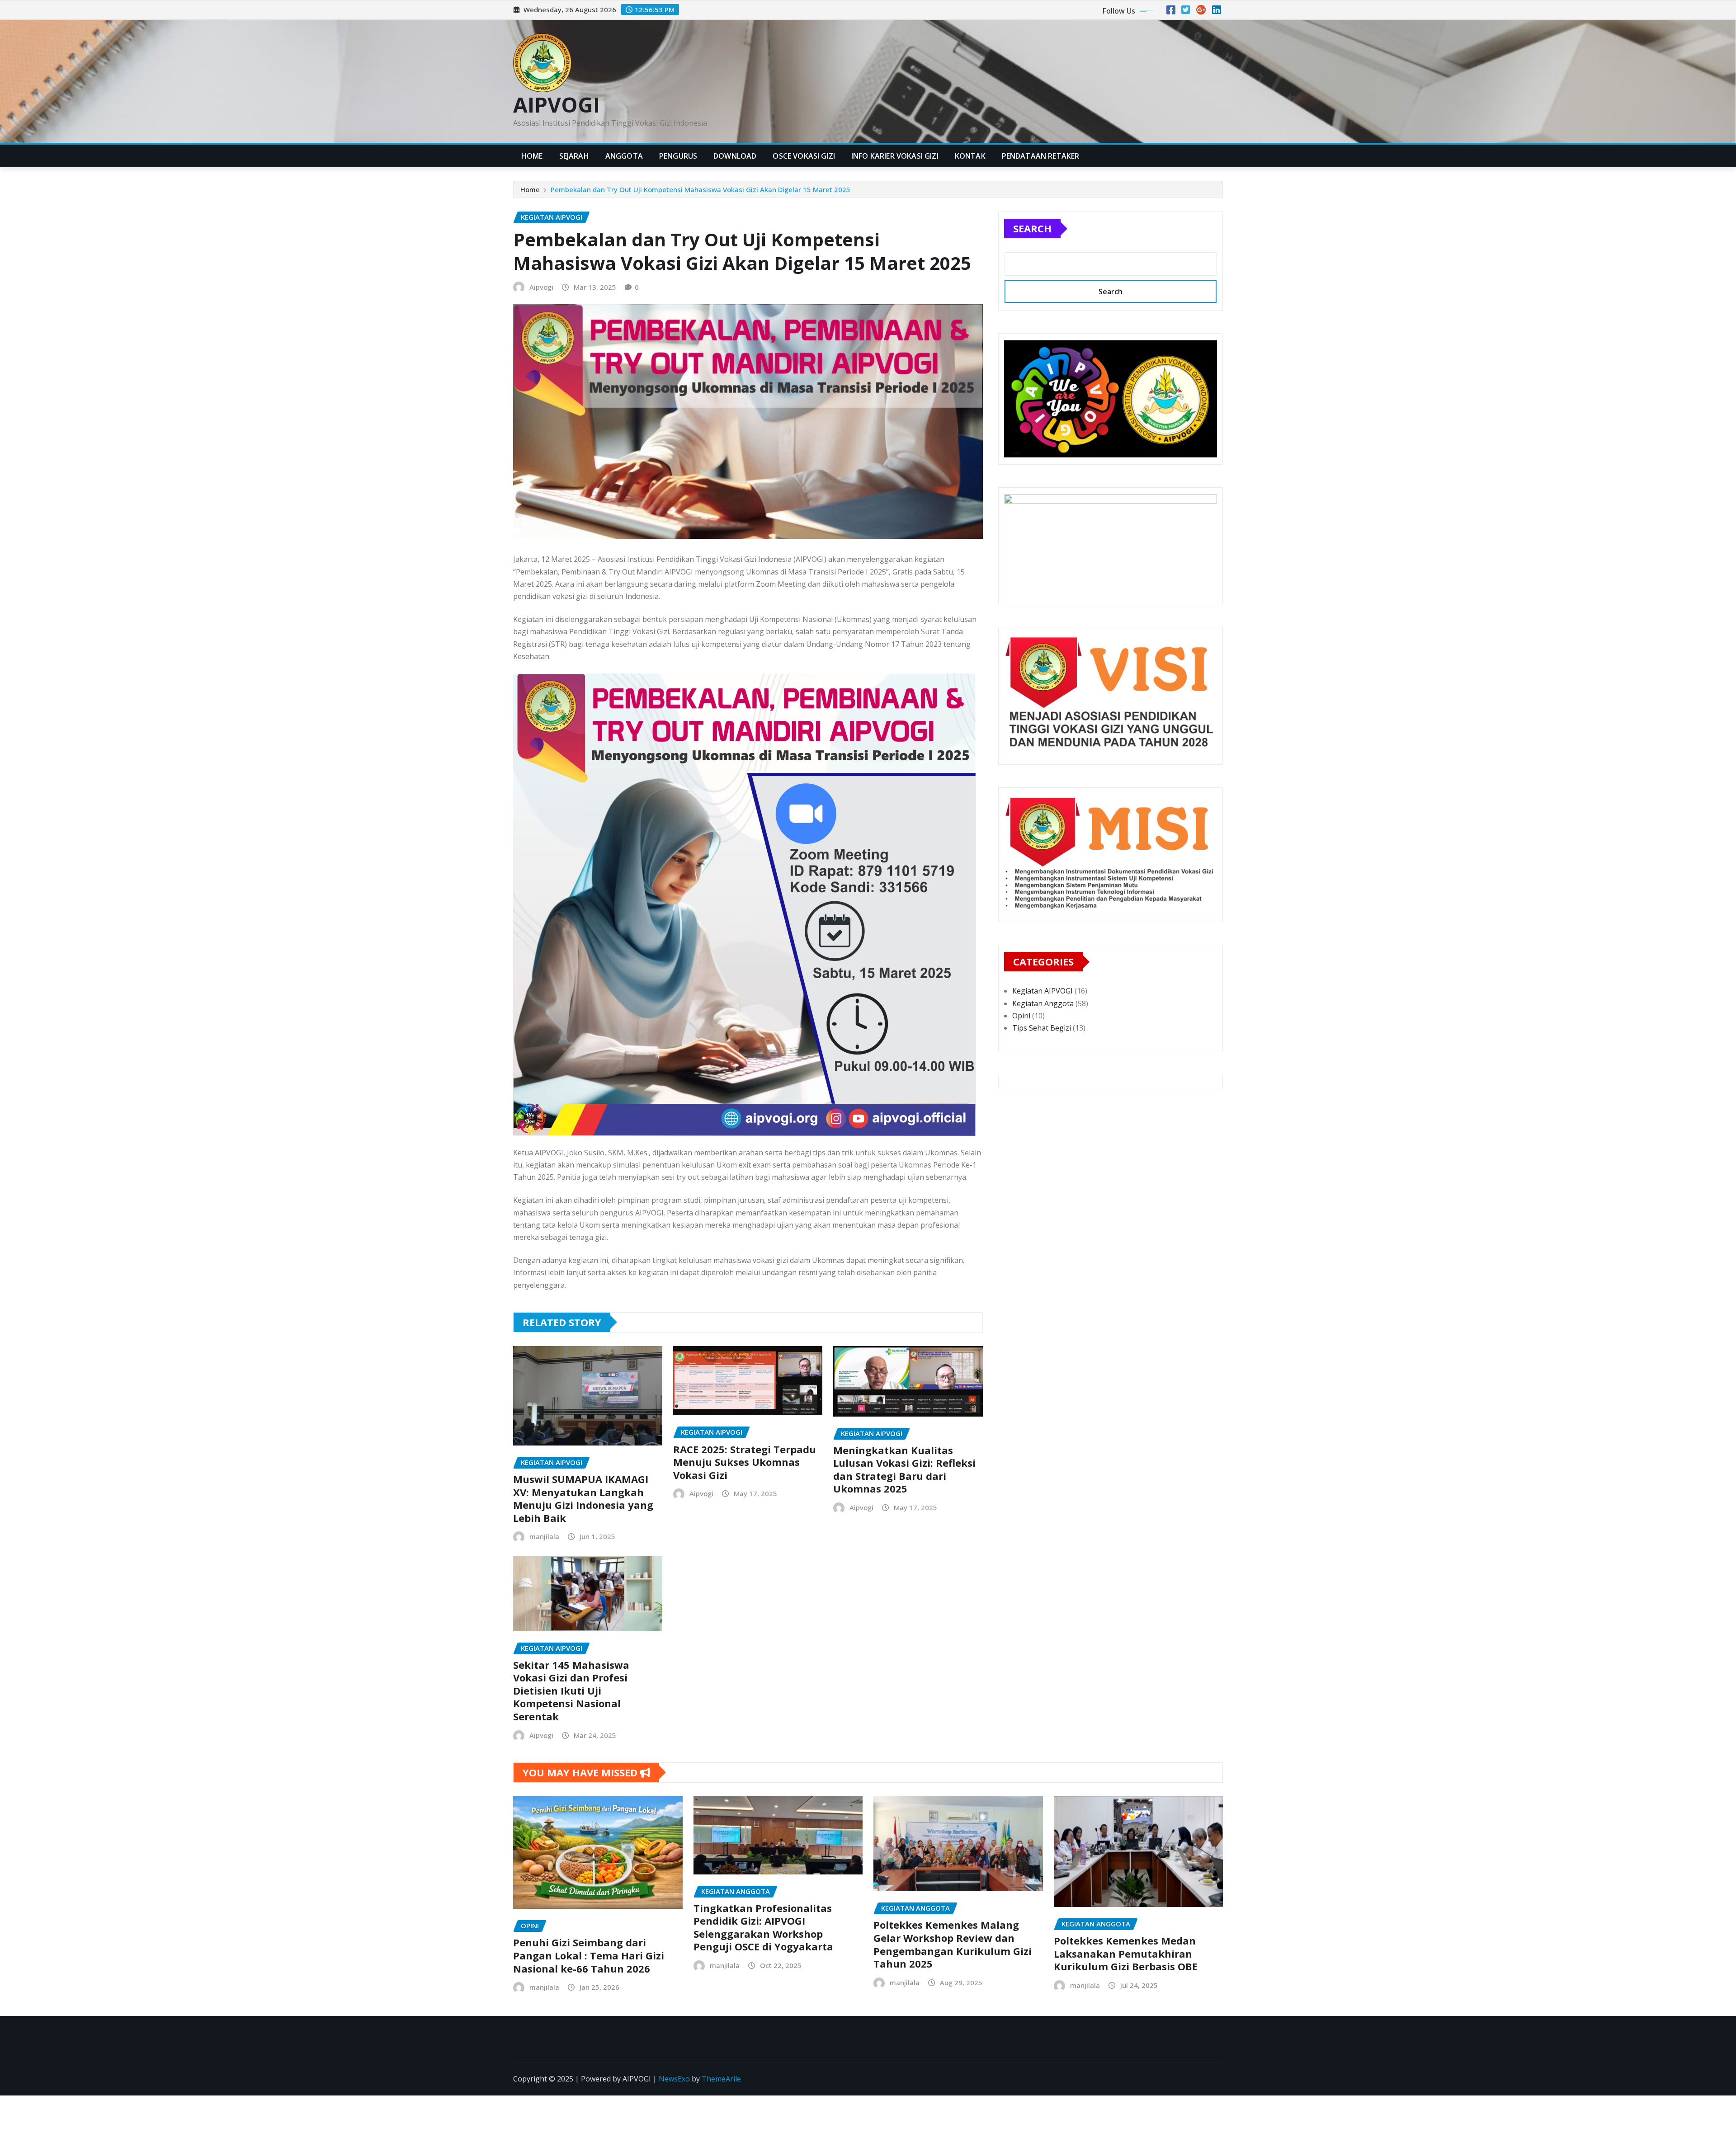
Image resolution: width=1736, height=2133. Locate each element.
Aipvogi (541, 287)
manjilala (544, 1536)
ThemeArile (721, 2079)
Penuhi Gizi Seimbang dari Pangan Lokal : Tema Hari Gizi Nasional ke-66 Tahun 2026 (589, 1955)
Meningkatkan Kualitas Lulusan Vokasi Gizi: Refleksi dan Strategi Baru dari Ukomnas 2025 (904, 1469)
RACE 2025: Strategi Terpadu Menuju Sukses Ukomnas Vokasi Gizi (745, 1462)
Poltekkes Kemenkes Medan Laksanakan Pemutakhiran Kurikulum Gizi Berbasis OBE (1126, 1953)
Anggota (624, 156)
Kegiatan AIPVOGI (1043, 991)
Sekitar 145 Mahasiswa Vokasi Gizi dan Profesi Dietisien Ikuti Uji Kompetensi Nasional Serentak (571, 1690)
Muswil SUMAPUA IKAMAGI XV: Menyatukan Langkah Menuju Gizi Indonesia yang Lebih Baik (583, 1498)
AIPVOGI (557, 104)
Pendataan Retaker (1041, 156)
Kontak (970, 156)
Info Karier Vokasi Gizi (895, 156)
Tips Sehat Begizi (1042, 1028)
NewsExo (674, 2079)
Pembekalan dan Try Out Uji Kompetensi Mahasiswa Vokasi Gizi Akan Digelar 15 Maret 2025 (701, 189)
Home (532, 156)
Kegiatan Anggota (1043, 1003)
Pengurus (678, 156)
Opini (1021, 1016)
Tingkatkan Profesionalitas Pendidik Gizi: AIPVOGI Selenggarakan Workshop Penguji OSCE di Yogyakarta (763, 1927)
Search (1032, 228)
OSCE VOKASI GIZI (804, 156)
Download (735, 156)
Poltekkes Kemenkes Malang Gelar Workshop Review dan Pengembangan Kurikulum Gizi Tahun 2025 (953, 1944)
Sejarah (574, 156)
